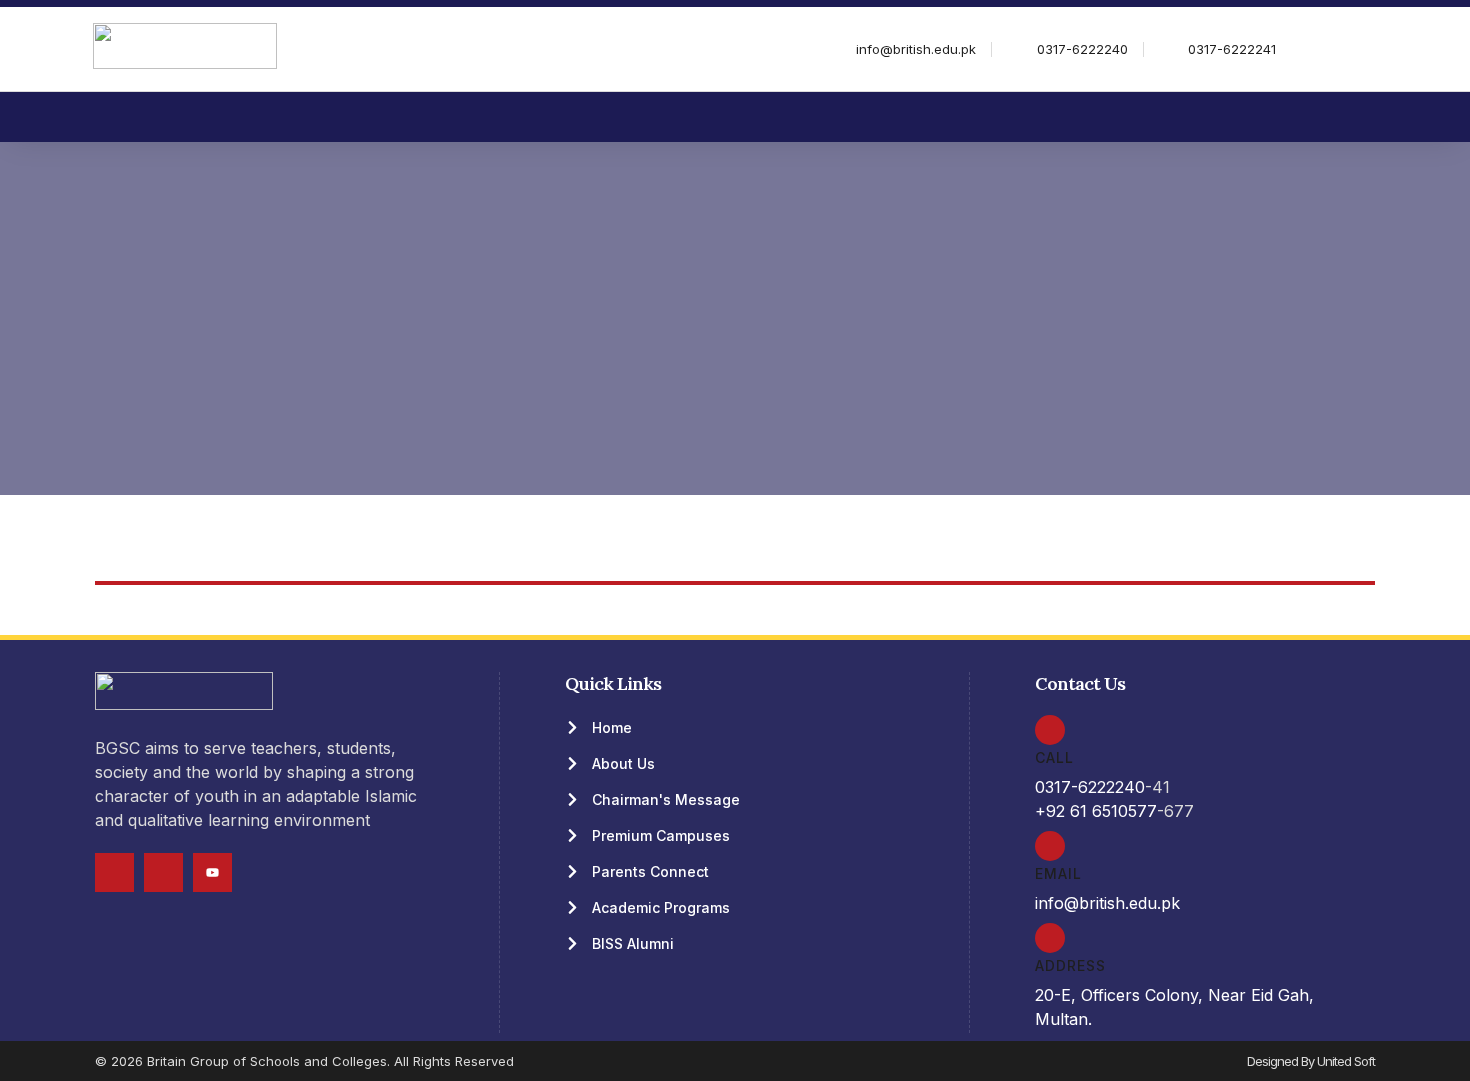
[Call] (1050, 730)
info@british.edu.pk (1107, 903)
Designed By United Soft (1311, 1061)
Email (1058, 873)
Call (1054, 757)
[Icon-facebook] (114, 872)
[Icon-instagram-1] (163, 872)
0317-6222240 (1090, 787)
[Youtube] (212, 872)
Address (1070, 965)
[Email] (1050, 846)
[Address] (1050, 938)
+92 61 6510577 (1096, 811)
